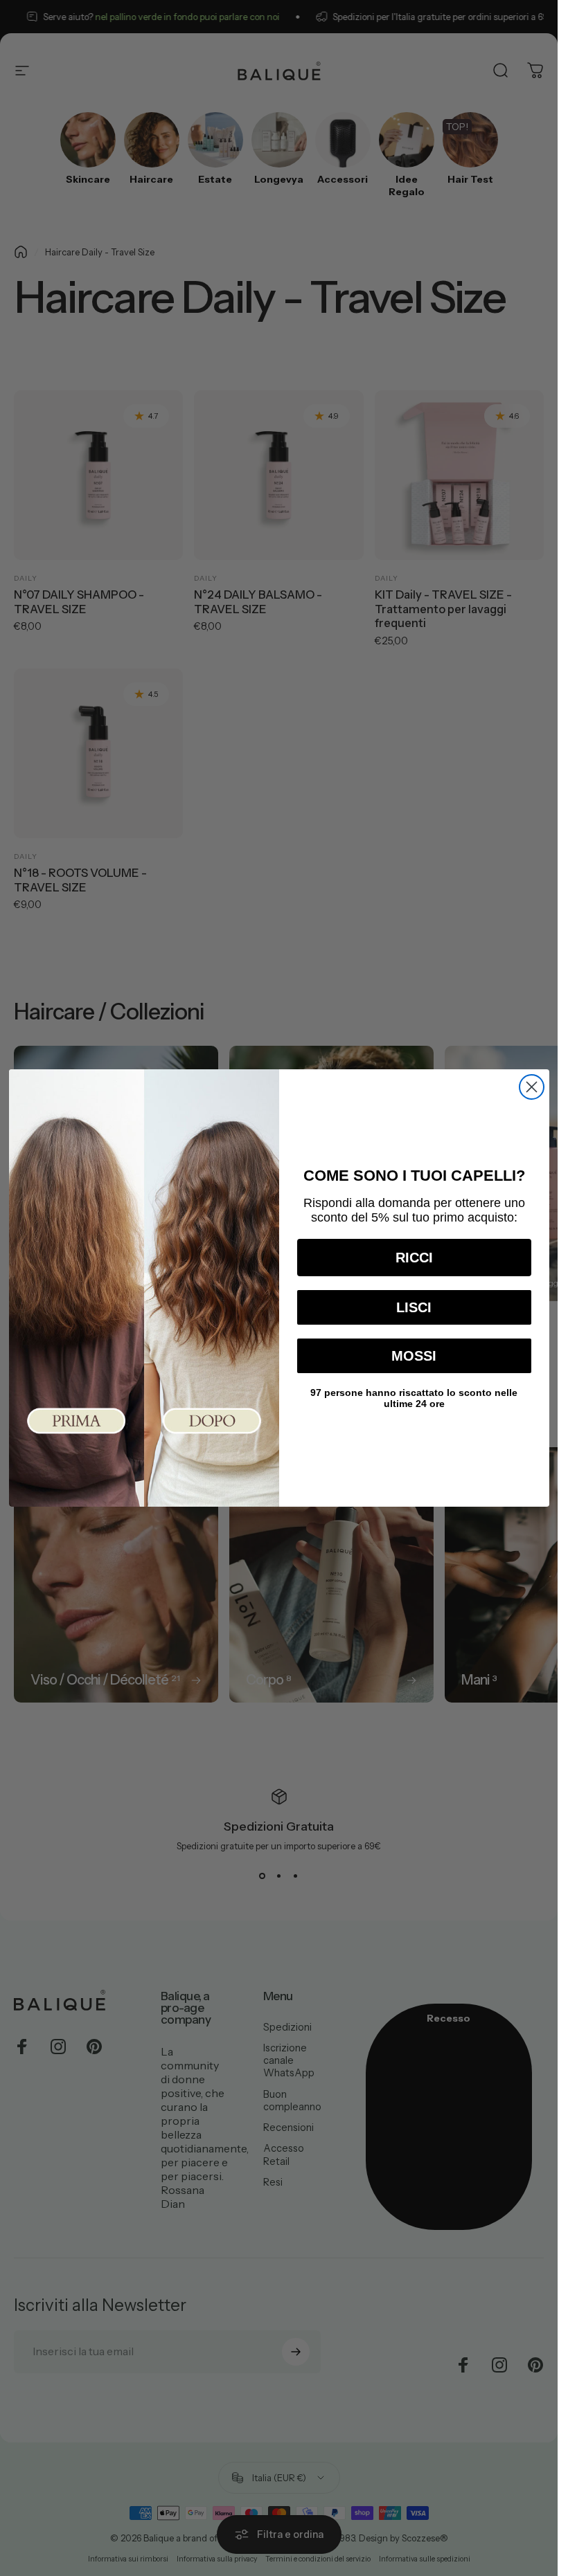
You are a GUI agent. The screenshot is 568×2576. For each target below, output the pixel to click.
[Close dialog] (532, 1087)
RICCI (414, 1258)
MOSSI (414, 1356)
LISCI (414, 1307)
